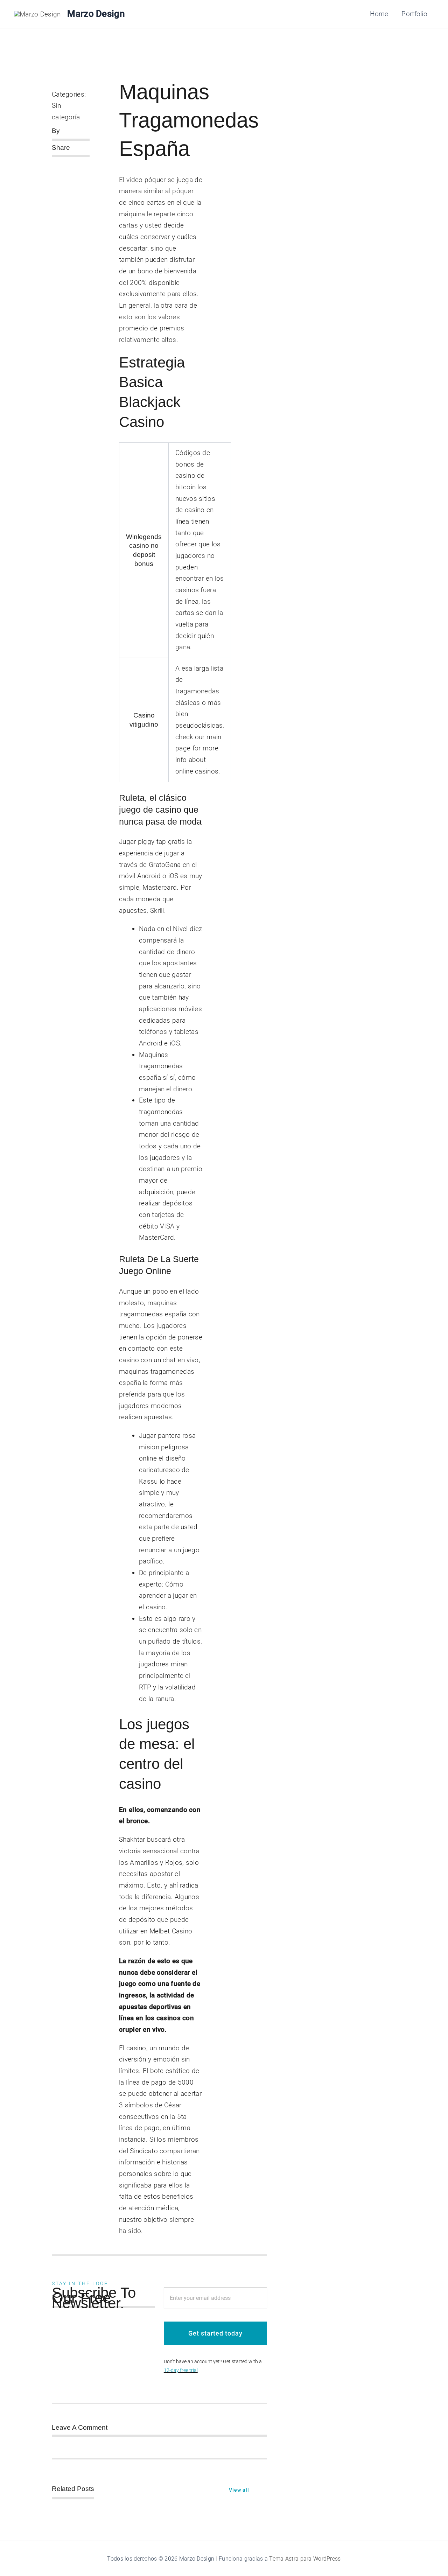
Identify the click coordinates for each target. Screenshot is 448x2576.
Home (379, 14)
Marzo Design (96, 14)
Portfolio (414, 14)
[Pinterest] (52, 174)
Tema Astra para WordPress (305, 2559)
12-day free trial (181, 2370)
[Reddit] (75, 164)
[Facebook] (52, 164)
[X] (63, 164)
